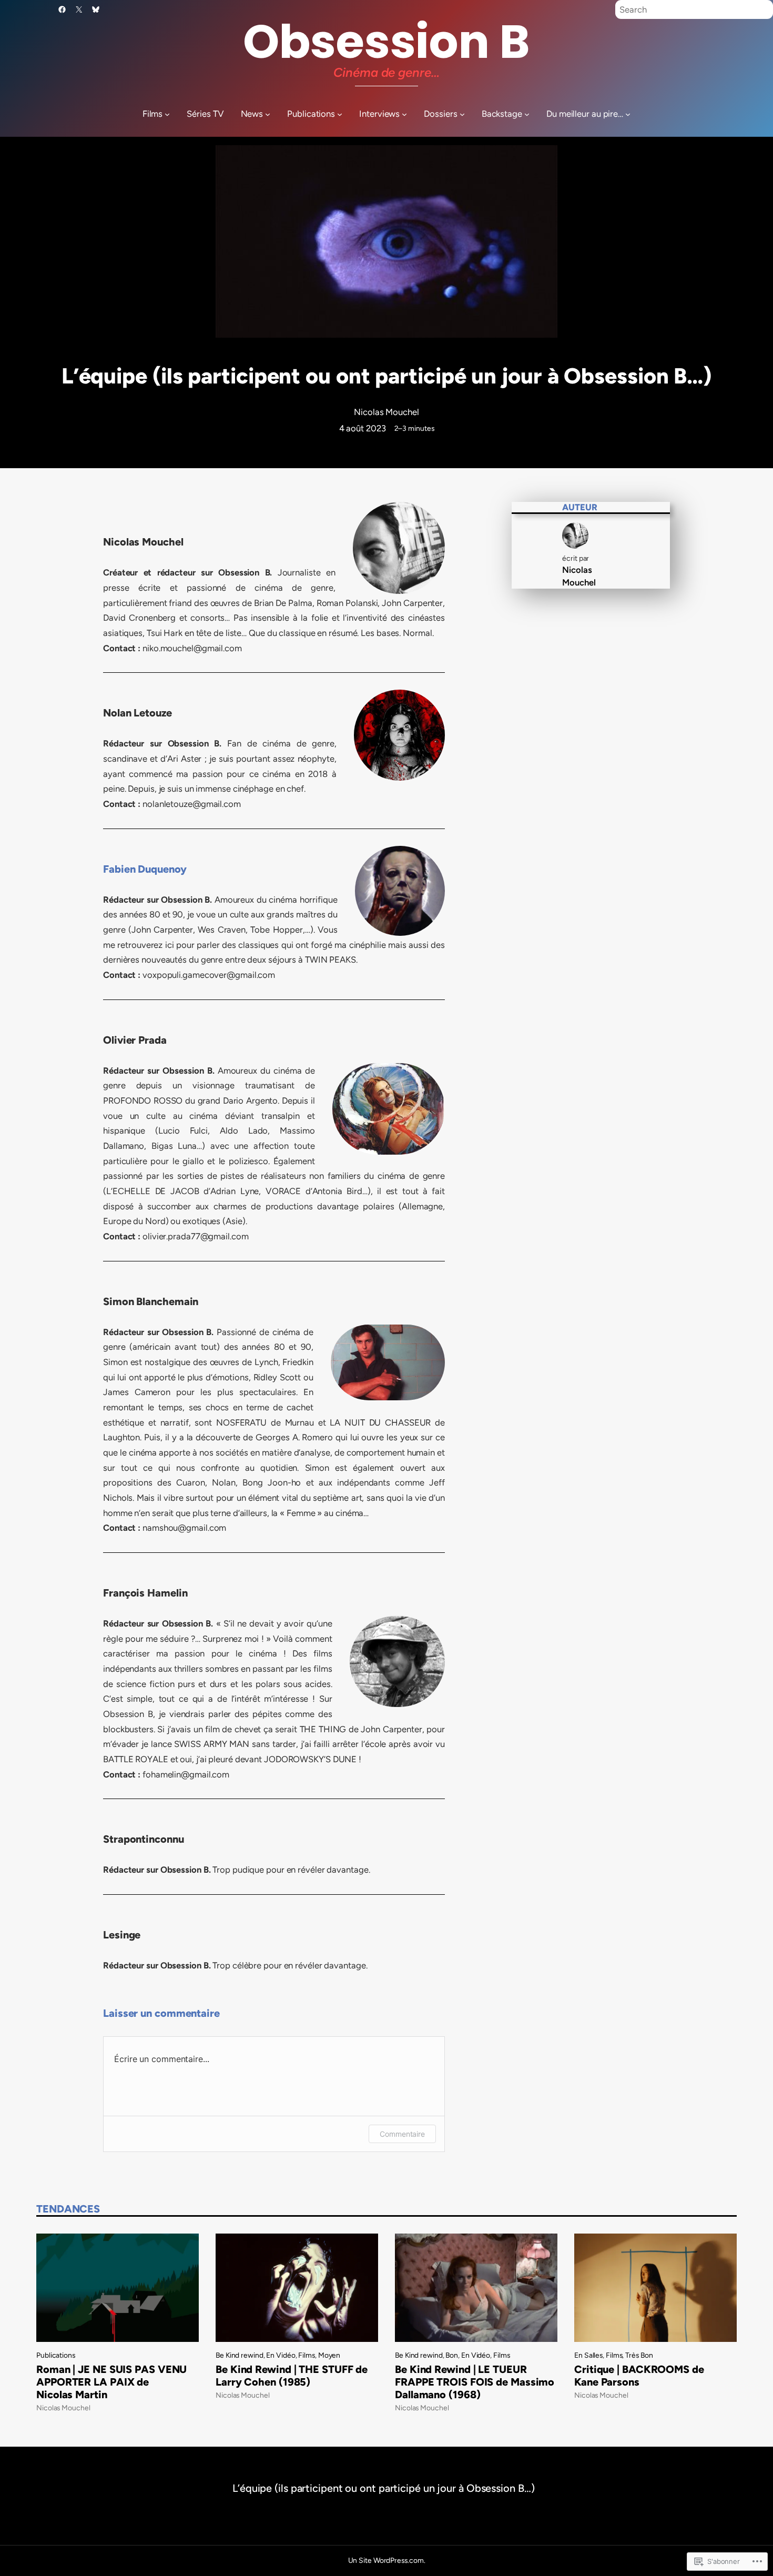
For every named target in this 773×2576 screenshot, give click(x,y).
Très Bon (639, 2355)
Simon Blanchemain (151, 1301)
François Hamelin (145, 1593)
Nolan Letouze (138, 713)
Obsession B (387, 42)
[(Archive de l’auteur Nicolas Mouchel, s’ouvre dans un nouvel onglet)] (575, 545)
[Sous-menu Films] (167, 114)
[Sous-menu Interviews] (404, 114)
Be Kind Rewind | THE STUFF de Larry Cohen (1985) (292, 2376)
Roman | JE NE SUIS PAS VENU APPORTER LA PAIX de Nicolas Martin (111, 2382)
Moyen (329, 2355)
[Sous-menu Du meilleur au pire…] (628, 114)
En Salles (588, 2355)
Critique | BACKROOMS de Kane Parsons (639, 2376)
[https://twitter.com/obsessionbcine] (79, 9)
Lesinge (122, 1935)
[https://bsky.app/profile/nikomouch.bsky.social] (96, 9)
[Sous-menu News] (268, 114)
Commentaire (402, 2134)
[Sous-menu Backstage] (527, 114)
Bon (452, 2355)
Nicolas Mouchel (387, 412)
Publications (56, 2355)
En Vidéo (281, 2355)
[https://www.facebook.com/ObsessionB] (62, 9)
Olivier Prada (135, 1040)
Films (307, 2355)
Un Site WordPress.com (386, 2560)
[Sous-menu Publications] (340, 114)
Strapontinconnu (144, 1839)
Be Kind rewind (240, 2355)
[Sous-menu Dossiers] (462, 114)
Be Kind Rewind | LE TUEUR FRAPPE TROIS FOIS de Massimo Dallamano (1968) (475, 2382)
